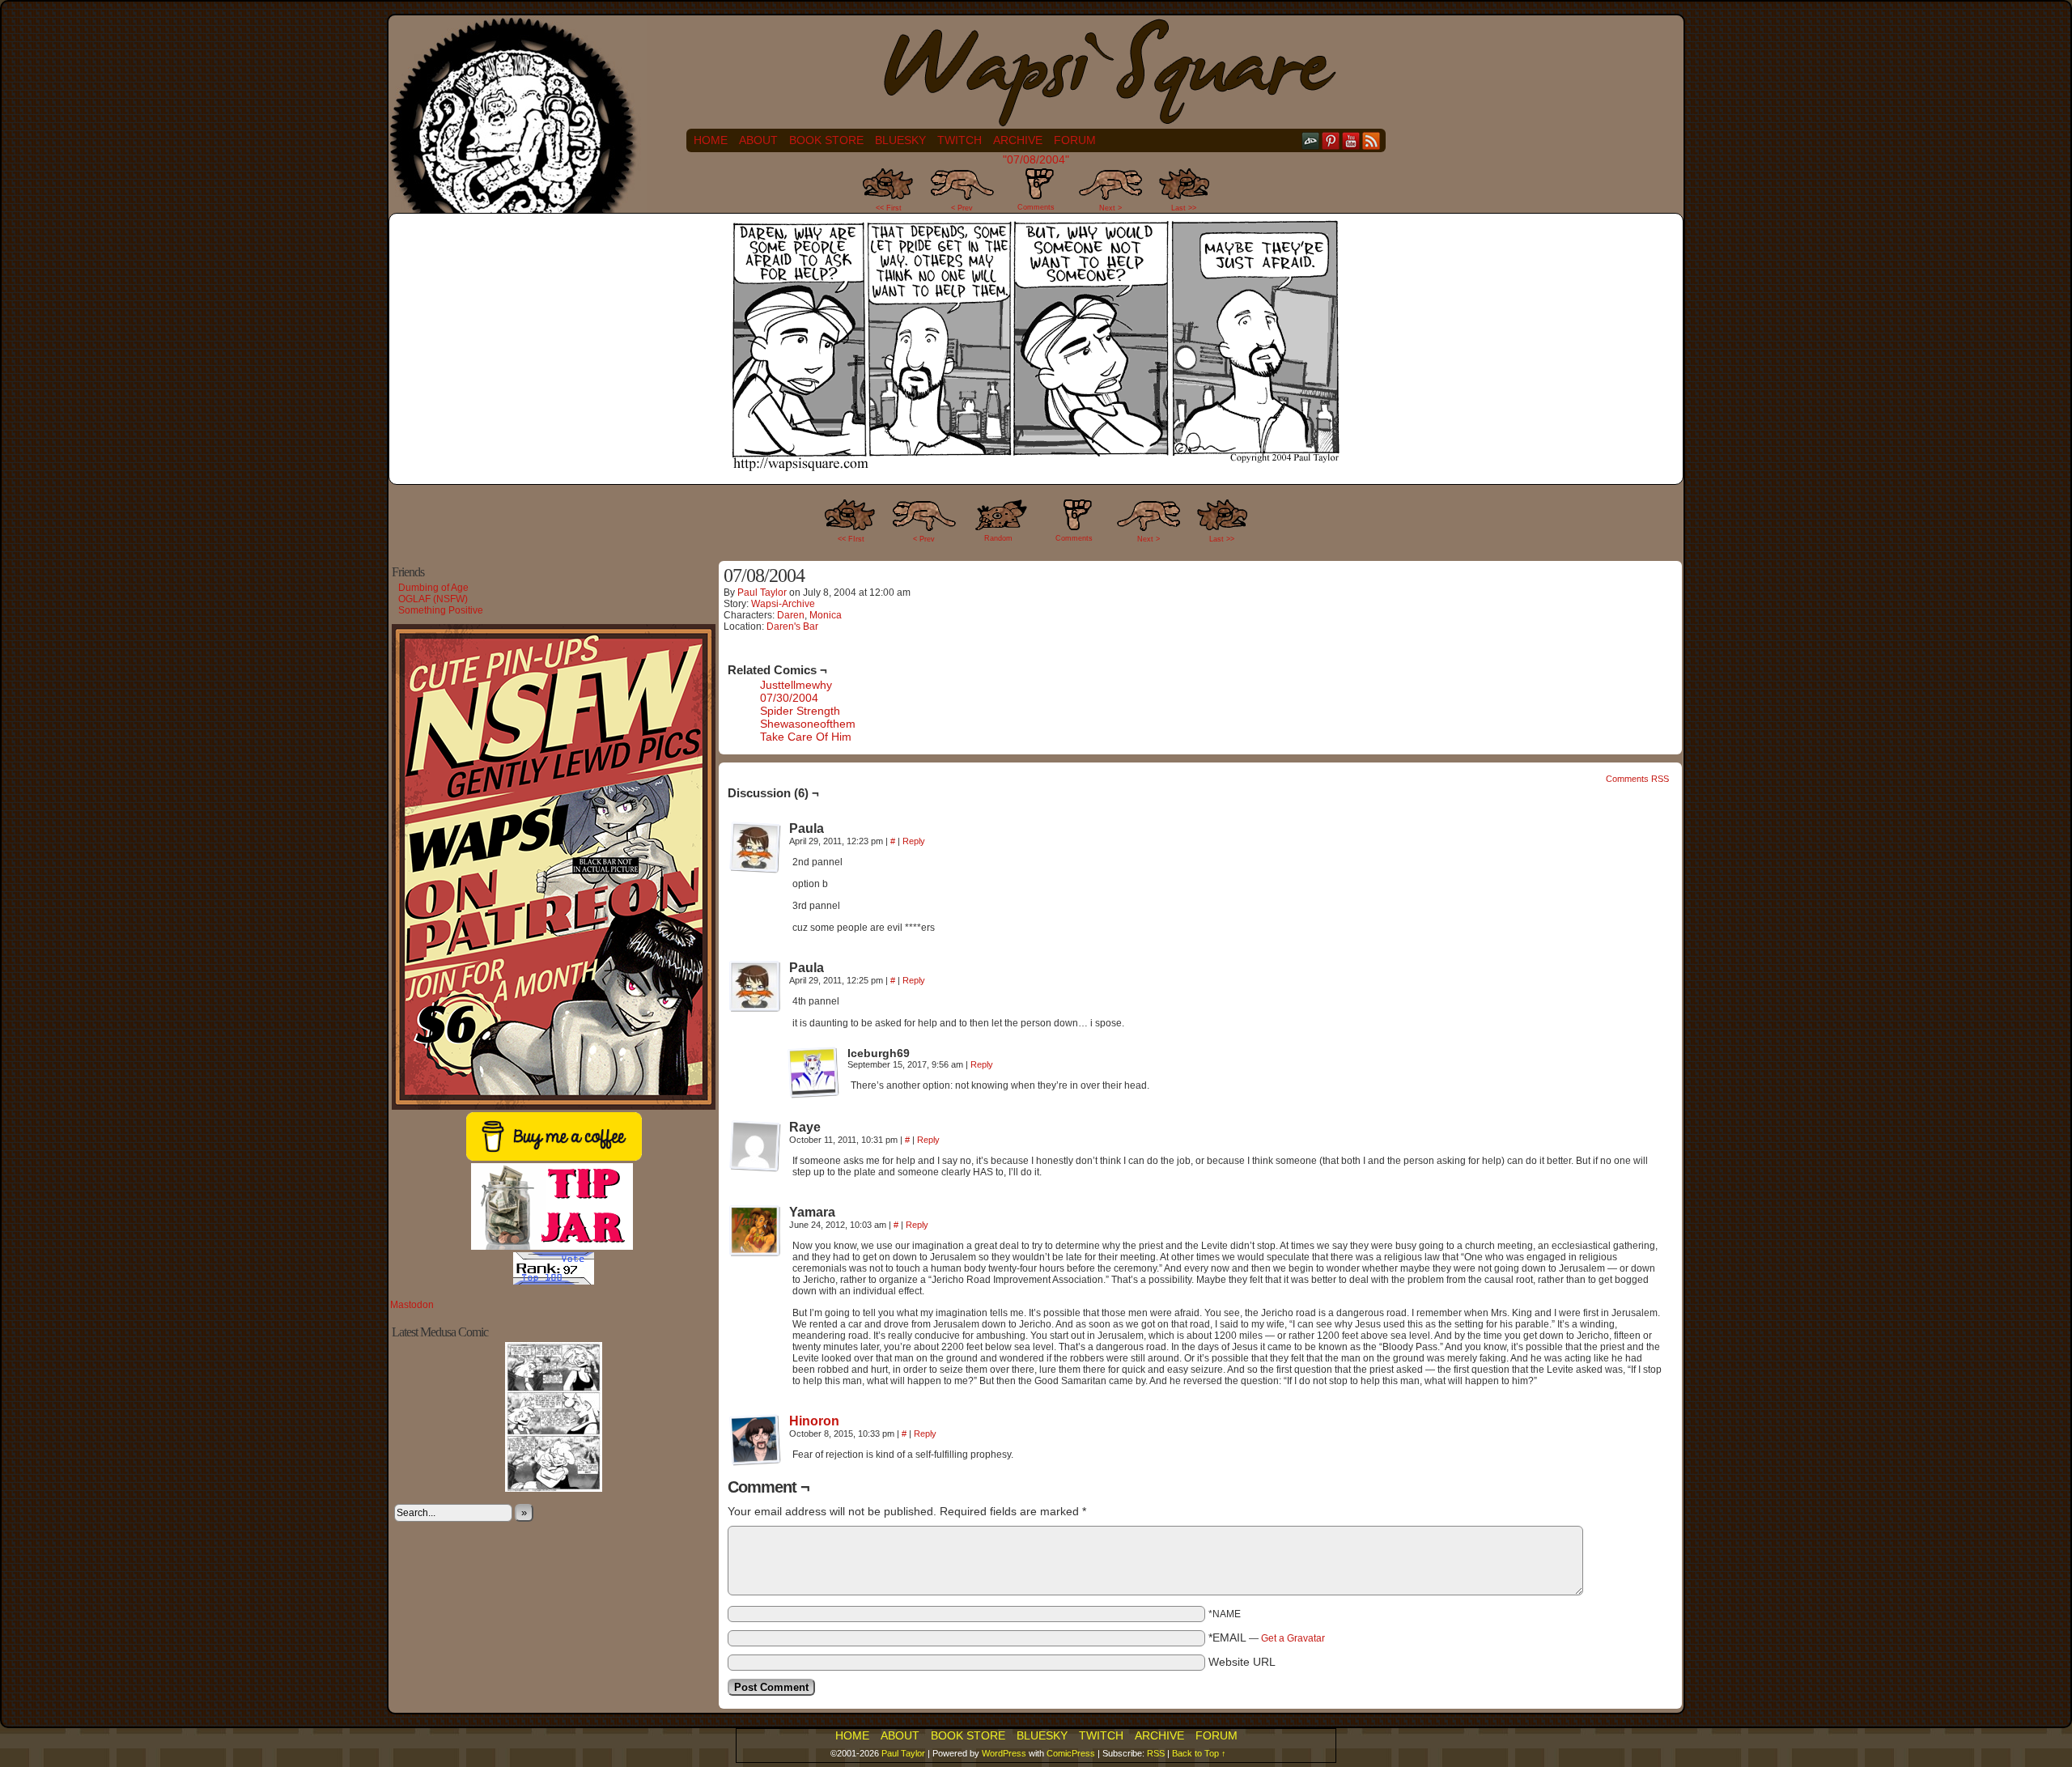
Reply (914, 841)
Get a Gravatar (1293, 1638)
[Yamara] (755, 1231)
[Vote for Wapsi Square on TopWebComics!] (554, 1281)
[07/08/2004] (1036, 474)
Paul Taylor (762, 593)
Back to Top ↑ (1199, 1753)
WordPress (1004, 1753)
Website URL (1242, 1662)
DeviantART (1311, 140)
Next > (1110, 208)
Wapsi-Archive (783, 604)
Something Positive (441, 610)
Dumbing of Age (433, 588)
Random (998, 538)
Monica (826, 615)
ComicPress (1071, 1753)
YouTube (1351, 140)
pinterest (1331, 140)
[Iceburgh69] (813, 1073)
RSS (1371, 140)
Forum (1075, 140)
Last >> (1184, 208)
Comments (1036, 194)
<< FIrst (851, 539)
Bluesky (900, 140)
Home (711, 140)
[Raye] (755, 1146)
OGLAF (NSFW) (433, 599)
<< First (889, 208)
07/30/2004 (789, 698)
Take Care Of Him (806, 737)
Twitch (960, 140)
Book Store (826, 140)
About (758, 140)
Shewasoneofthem (808, 724)
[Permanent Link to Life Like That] (554, 1489)
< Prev (962, 208)
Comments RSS (1637, 779)
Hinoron (814, 1421)
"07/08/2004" (1036, 159)
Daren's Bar (792, 627)
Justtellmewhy (796, 685)
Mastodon (412, 1305)
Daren (791, 615)
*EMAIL (1267, 1637)
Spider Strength (800, 711)
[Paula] (755, 847)
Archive (1018, 140)
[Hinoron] (755, 1462)
